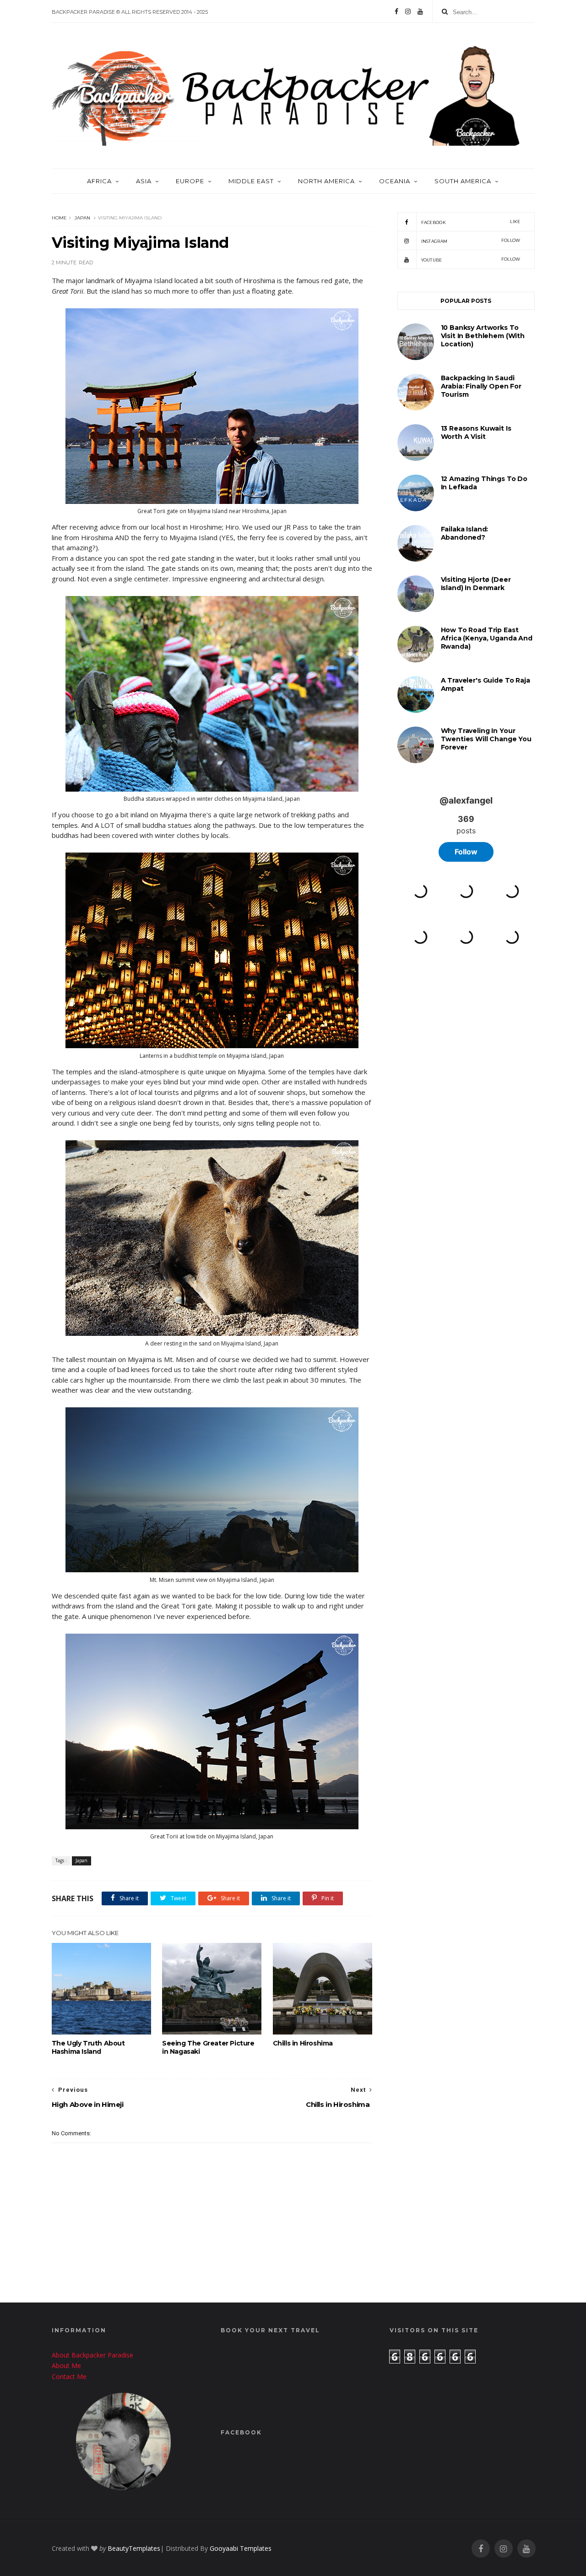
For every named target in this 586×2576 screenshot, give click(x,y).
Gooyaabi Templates (241, 2548)
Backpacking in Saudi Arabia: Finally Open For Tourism (481, 386)
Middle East (251, 181)
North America (326, 181)
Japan (82, 218)
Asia (144, 181)
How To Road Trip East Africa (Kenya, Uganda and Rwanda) (487, 638)
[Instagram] (408, 11)
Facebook (471, 222)
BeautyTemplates (134, 2548)
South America (463, 181)
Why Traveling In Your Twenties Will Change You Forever (486, 739)
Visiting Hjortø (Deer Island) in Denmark (476, 584)
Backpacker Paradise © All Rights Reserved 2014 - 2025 (130, 12)
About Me (66, 2365)
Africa (99, 181)
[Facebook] (396, 11)
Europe (190, 181)
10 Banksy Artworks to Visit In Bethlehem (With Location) (483, 336)
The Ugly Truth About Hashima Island (88, 2047)
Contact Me (69, 2376)
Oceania (395, 181)
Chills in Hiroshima (303, 2043)
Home (59, 218)
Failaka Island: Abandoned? (465, 533)
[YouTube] (420, 11)
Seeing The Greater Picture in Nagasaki (208, 2047)
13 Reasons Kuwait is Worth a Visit (476, 432)
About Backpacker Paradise (92, 2355)
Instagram (471, 241)
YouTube (471, 260)
